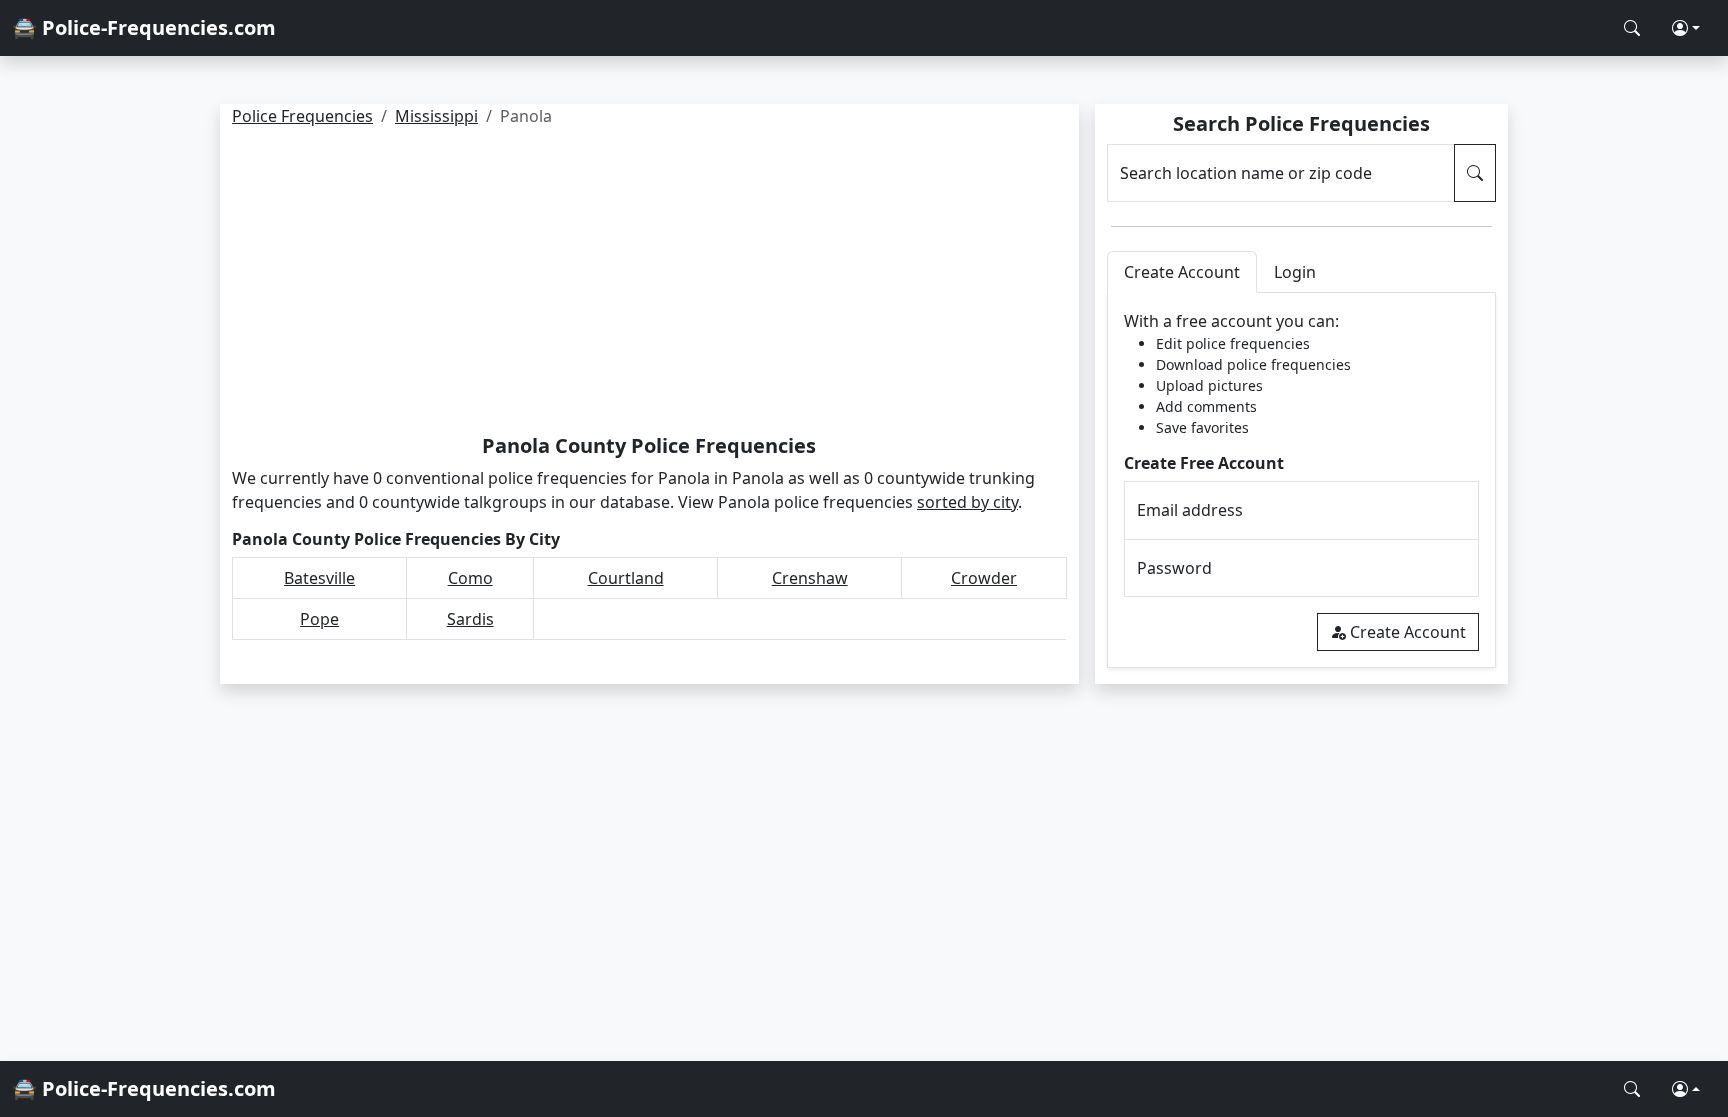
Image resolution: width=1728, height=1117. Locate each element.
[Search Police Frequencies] (1632, 28)
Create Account (1408, 632)
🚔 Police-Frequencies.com (144, 27)
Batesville (319, 578)
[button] (1686, 28)
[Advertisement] (649, 284)
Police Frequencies (302, 116)
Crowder (984, 578)
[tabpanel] (1301, 480)
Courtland (626, 578)
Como (470, 578)
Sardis (470, 619)
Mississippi (436, 116)
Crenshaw (810, 578)
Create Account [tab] (1182, 272)
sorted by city (967, 502)
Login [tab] (1295, 272)
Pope (319, 619)
